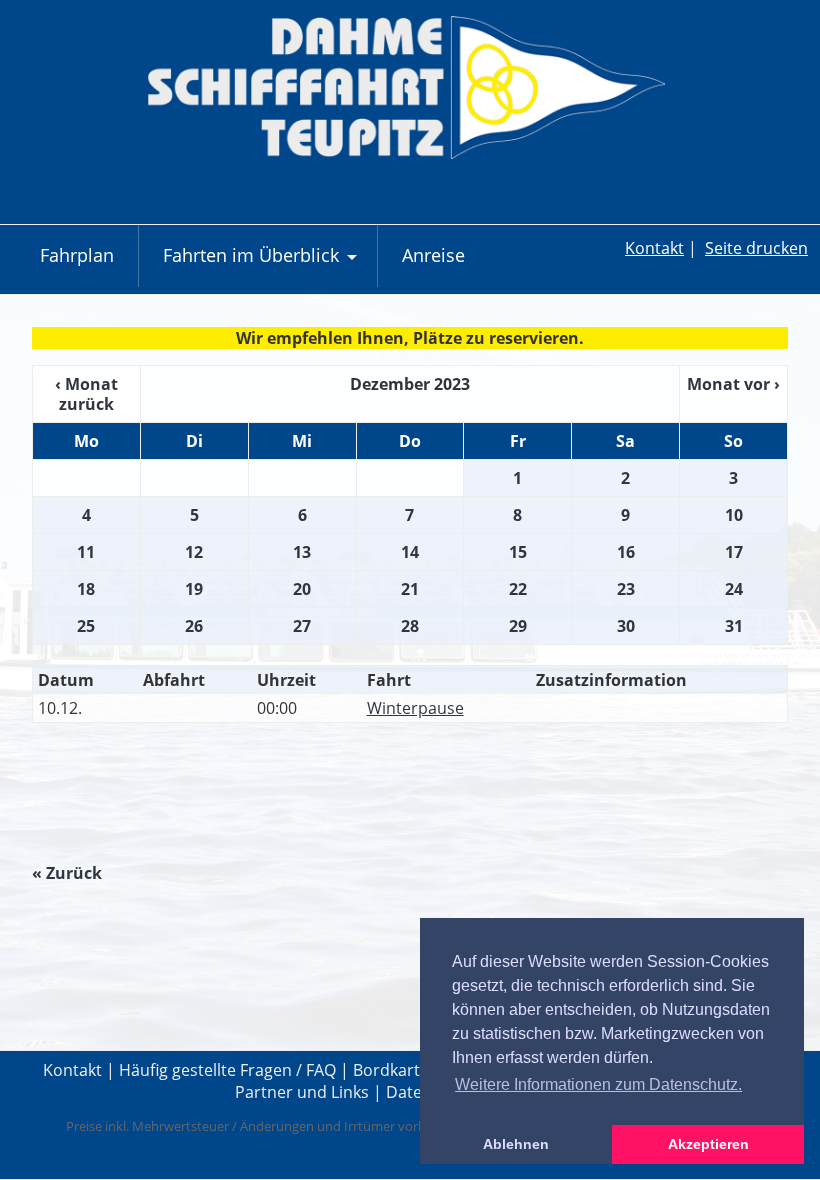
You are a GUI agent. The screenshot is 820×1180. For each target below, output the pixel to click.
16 (626, 552)
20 (302, 589)
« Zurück (67, 873)
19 (194, 589)
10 (734, 515)
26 (194, 626)
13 (302, 552)
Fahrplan (77, 255)
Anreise (433, 255)
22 (518, 589)
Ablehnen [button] (516, 1144)
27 (302, 626)
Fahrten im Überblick (262, 264)
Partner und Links (302, 1092)
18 (86, 589)
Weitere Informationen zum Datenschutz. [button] (598, 1084)
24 (734, 589)
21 (410, 589)
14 (410, 552)
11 (86, 552)
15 (518, 552)
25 (86, 626)
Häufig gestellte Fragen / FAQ (227, 1070)
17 (734, 552)
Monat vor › (733, 384)
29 (518, 626)
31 (734, 626)
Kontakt (654, 248)
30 (626, 626)
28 (410, 626)
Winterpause (415, 708)
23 (626, 589)
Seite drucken (756, 248)
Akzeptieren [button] (708, 1144)
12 (194, 552)
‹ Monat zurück (86, 394)
